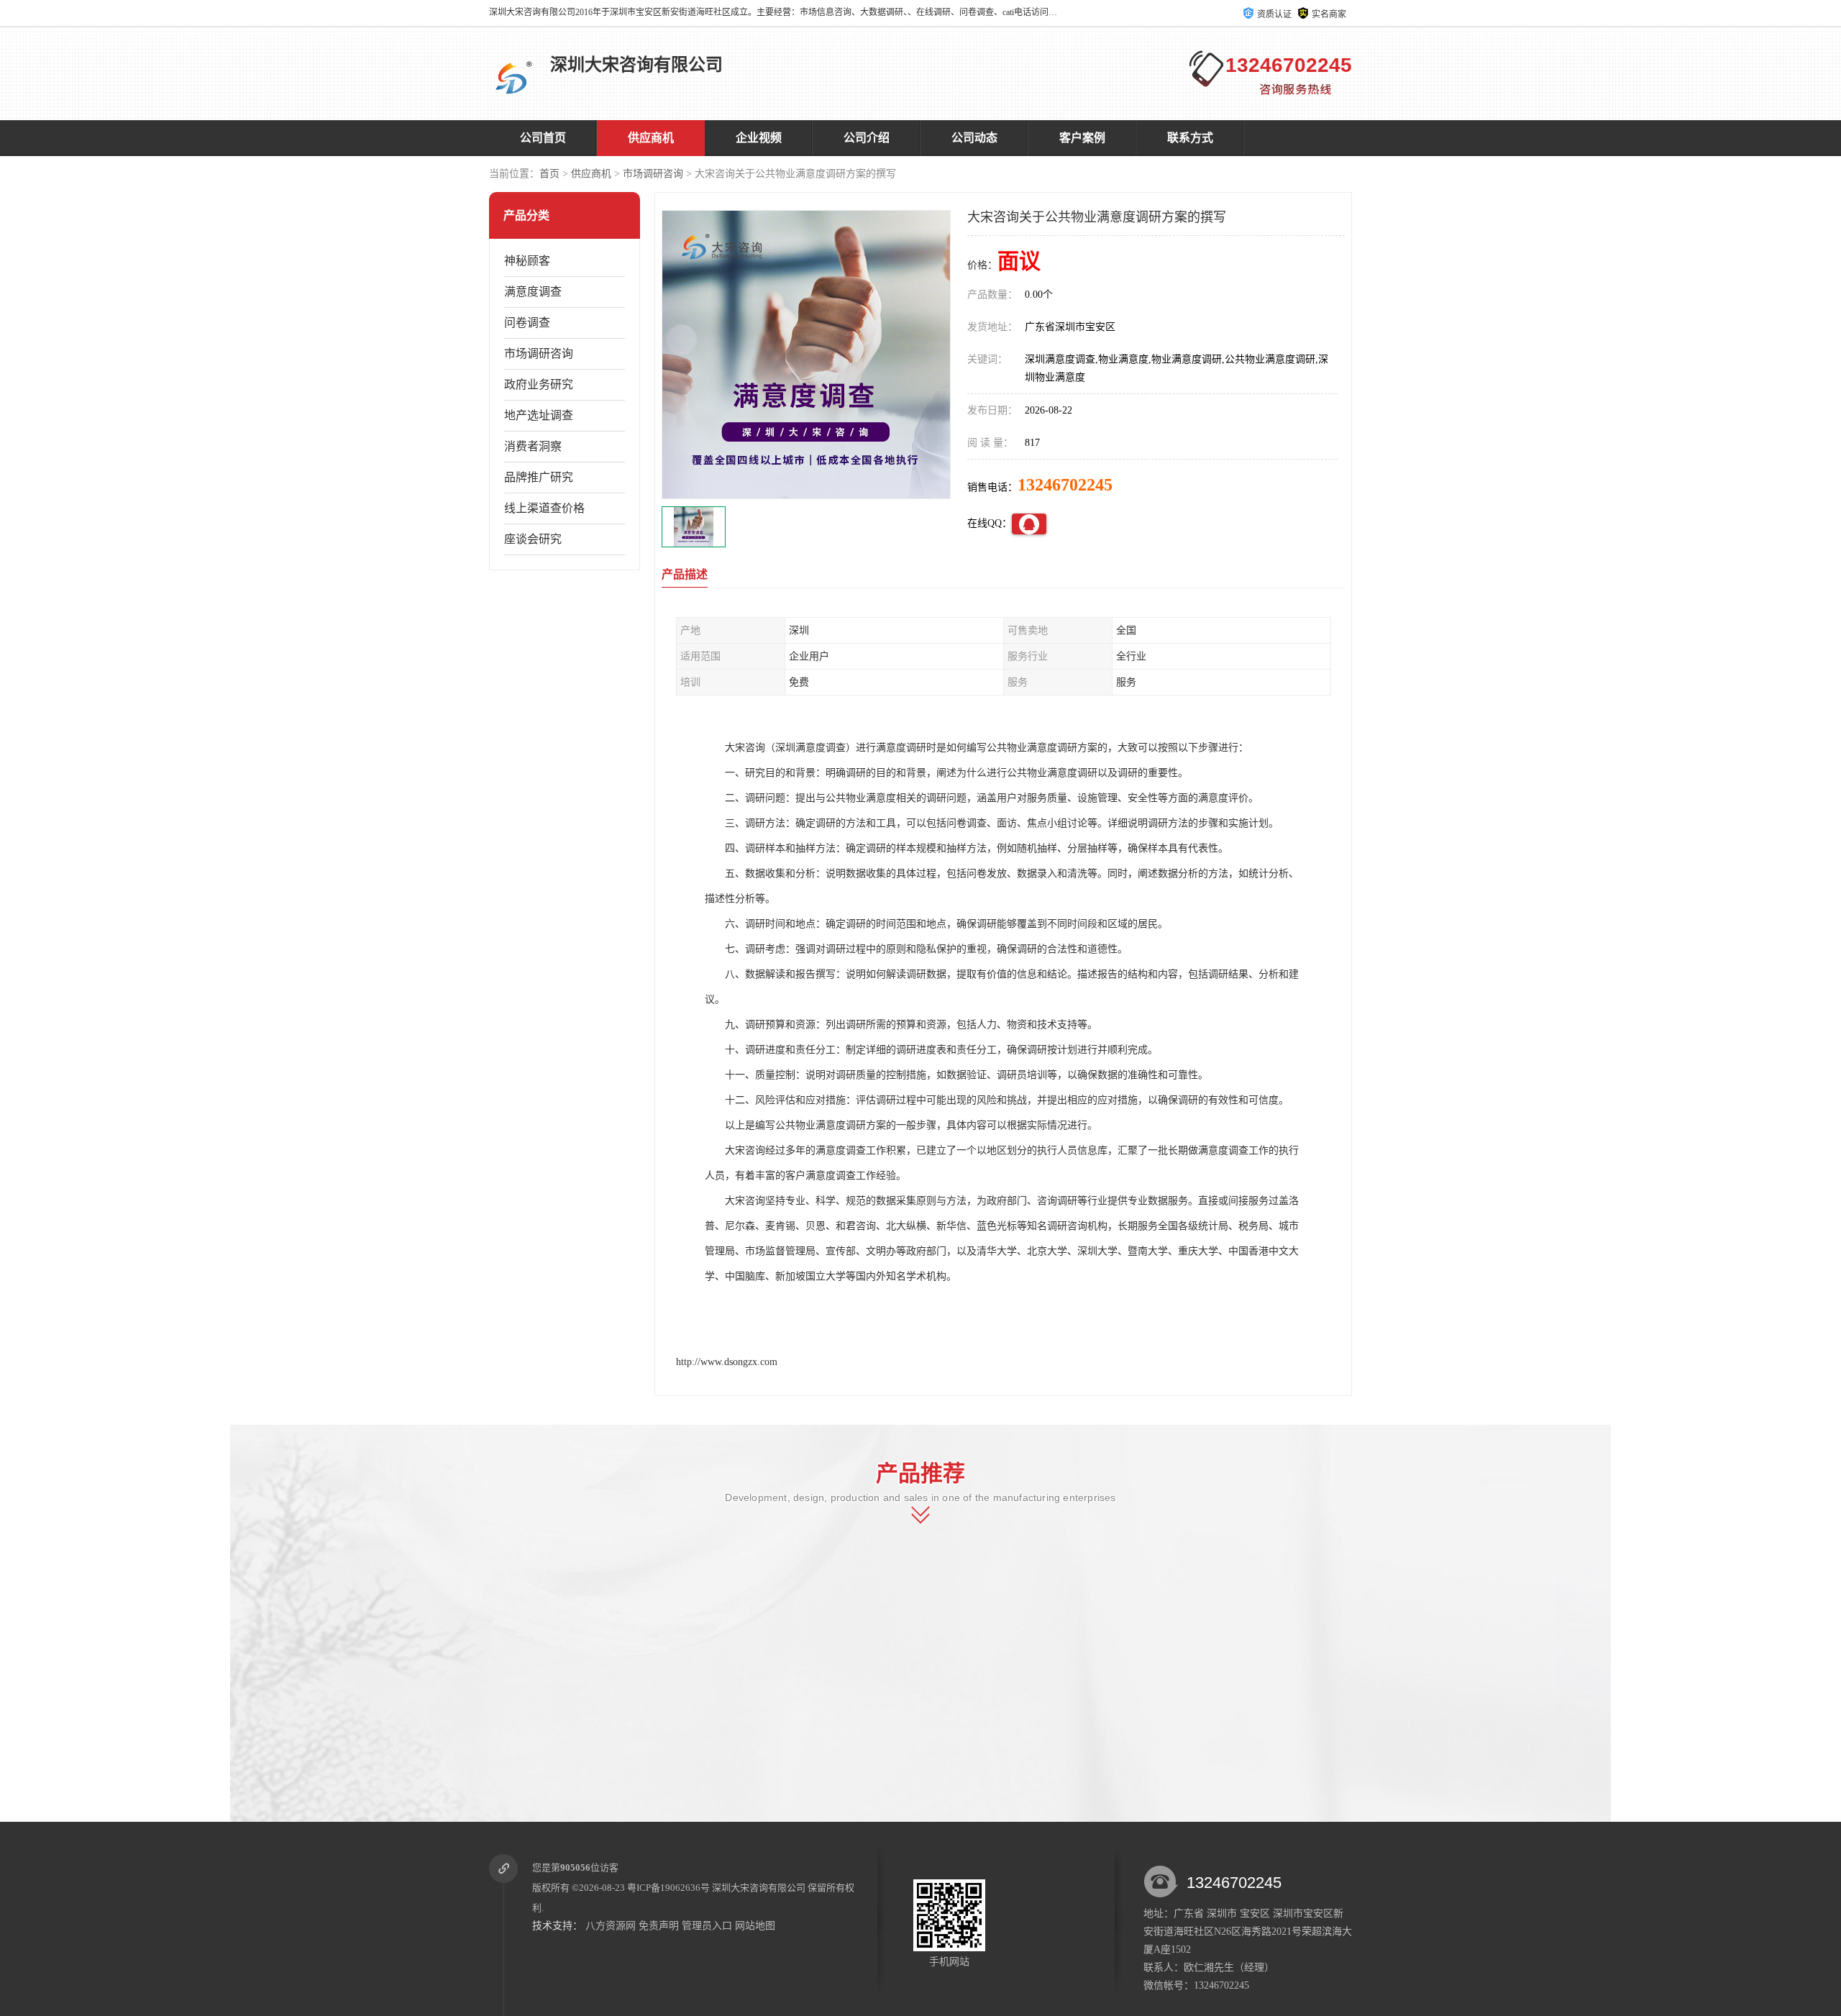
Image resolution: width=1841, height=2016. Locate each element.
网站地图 (755, 1926)
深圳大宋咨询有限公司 (759, 1888)
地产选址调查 (539, 415)
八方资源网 (611, 1926)
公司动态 (974, 138)
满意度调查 (533, 292)
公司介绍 (867, 138)
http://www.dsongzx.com (727, 1362)
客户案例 (1082, 138)
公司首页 (543, 138)
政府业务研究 (539, 384)
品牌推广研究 (539, 477)
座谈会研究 (533, 539)
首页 (549, 174)
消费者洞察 (533, 446)
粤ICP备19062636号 (668, 1888)
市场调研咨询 (653, 174)
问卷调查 (527, 323)
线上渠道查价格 (544, 508)
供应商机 (651, 138)
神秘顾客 (527, 261)
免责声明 (659, 1926)
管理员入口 (707, 1926)
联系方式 (1190, 138)
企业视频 (759, 138)
